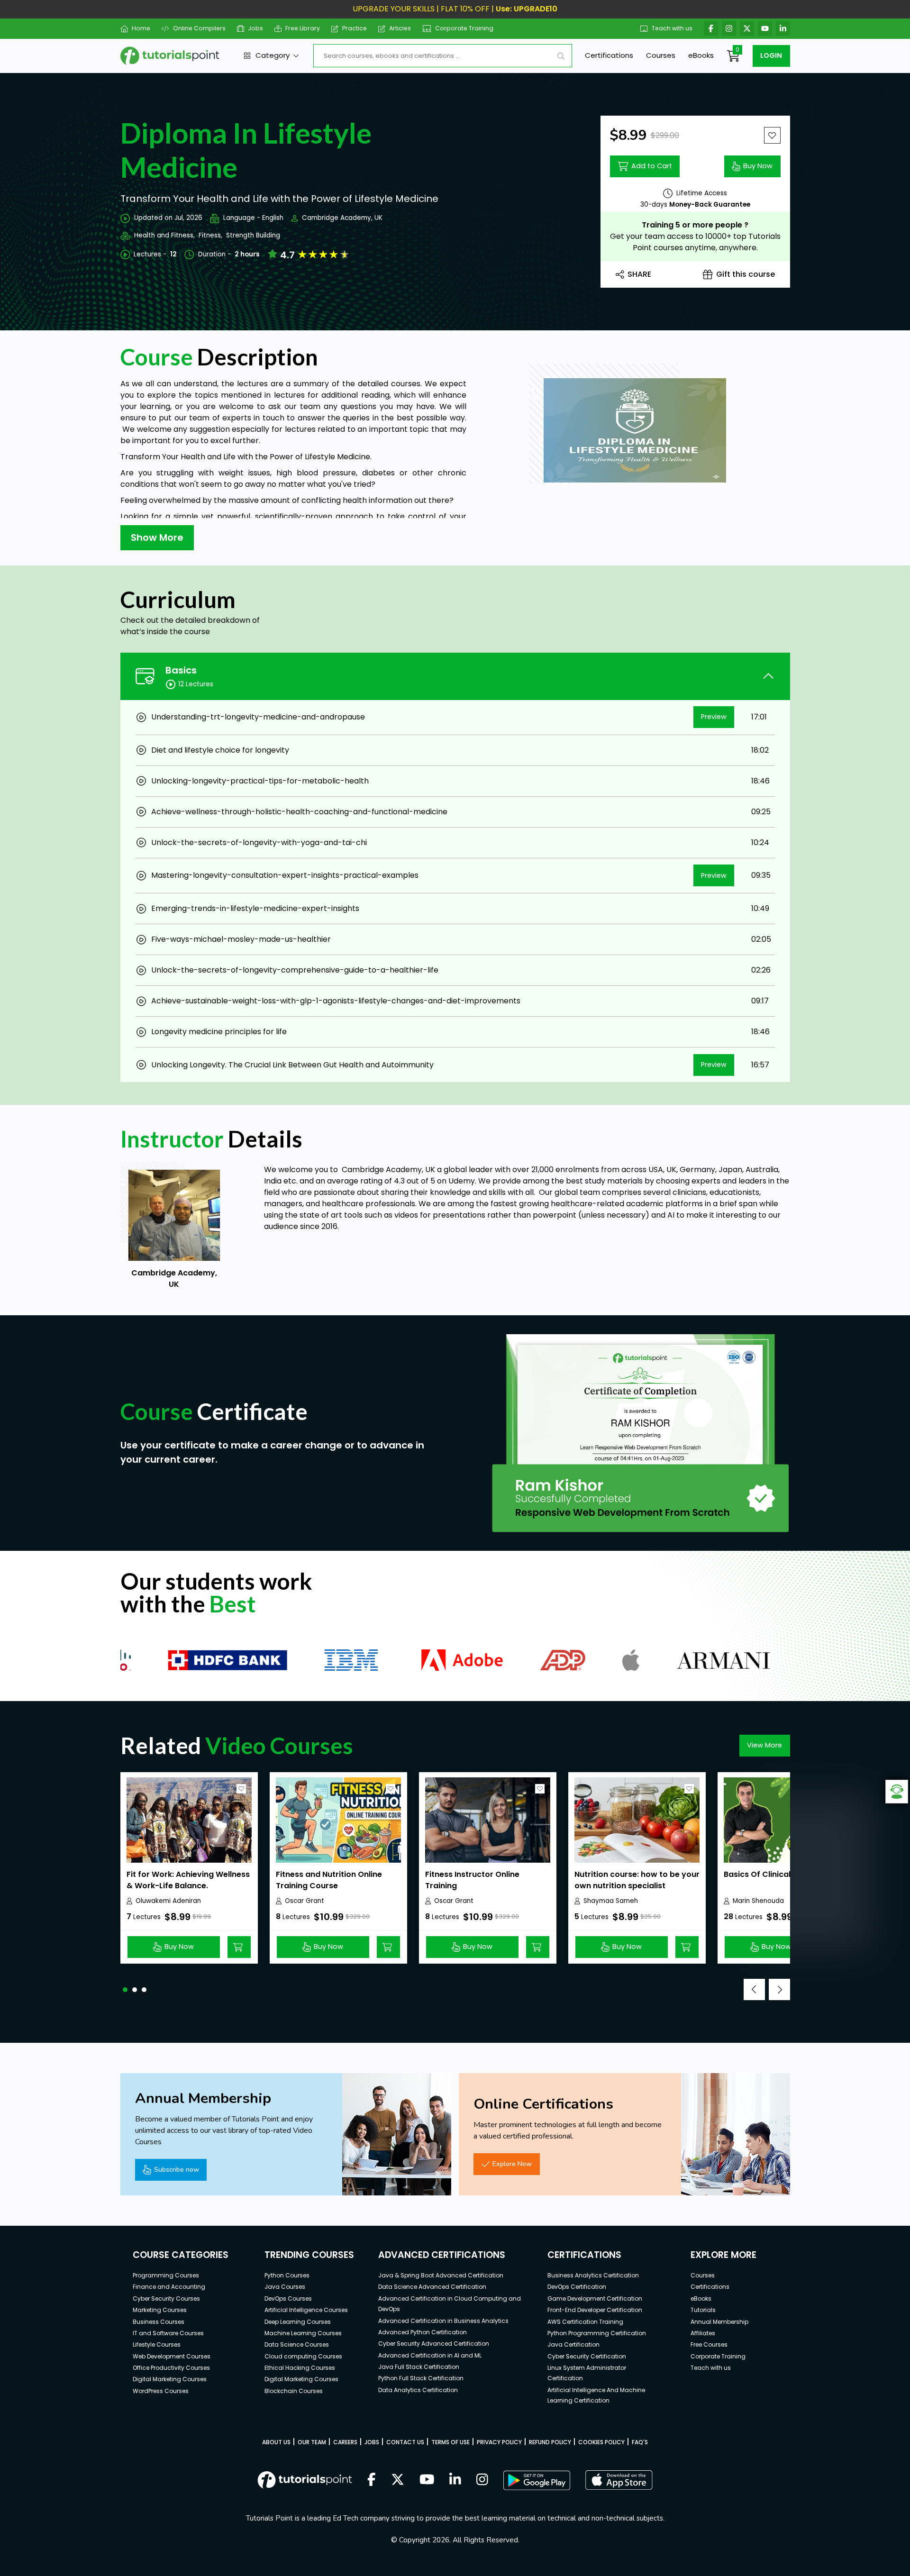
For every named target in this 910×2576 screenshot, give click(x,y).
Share (639, 274)
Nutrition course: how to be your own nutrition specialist (637, 1880)
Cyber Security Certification (587, 2356)
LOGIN (771, 55)
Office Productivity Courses (171, 2368)
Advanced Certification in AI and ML (430, 2355)
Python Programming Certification (597, 2333)
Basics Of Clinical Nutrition (775, 1874)
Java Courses (285, 2287)
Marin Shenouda (758, 1901)
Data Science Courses (297, 2344)
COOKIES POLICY (601, 2442)
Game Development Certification (595, 2298)
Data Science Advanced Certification (432, 2287)
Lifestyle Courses (157, 2344)
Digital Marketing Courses (170, 2379)
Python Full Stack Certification (421, 2378)
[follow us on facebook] (372, 2480)
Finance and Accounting (169, 2287)
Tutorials (703, 2310)
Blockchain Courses (294, 2391)
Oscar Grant (305, 1901)
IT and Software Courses (168, 2333)
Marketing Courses (160, 2310)
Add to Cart (652, 166)
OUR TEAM (312, 2442)
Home (141, 28)
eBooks (701, 55)
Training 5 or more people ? (695, 225)
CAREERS (345, 2442)
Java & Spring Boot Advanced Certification (441, 2275)
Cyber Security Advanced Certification (434, 2344)
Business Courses (159, 2322)
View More (764, 1745)
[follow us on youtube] (427, 2480)
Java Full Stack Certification (419, 2367)
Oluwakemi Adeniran (168, 1901)
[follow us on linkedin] (455, 2480)
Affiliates (703, 2333)
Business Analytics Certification (593, 2275)
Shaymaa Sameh (611, 1901)
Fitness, (210, 235)
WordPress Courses (161, 2391)
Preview (714, 717)
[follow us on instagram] (482, 2480)
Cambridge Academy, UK (342, 218)
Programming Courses (166, 2275)
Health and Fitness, (164, 235)
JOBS (372, 2442)
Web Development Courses (172, 2356)
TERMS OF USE (450, 2442)
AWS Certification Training (585, 2322)
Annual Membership (719, 2322)
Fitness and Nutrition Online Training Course (329, 1880)
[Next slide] (779, 1989)
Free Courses (709, 2344)
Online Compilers (199, 28)
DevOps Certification (577, 2287)
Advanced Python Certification (423, 2332)
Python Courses (287, 2275)
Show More (157, 537)
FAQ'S (640, 2442)
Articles (400, 28)
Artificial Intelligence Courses (306, 2310)
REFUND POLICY (550, 2442)
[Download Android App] (537, 2480)
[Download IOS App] (619, 2480)
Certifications (609, 55)
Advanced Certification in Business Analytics (443, 2321)
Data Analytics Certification (418, 2390)
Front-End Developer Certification (595, 2310)
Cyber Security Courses (166, 2298)
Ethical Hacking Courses (300, 2368)
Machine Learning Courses (303, 2333)
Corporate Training (464, 28)
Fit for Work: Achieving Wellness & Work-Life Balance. (188, 1880)
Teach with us (672, 28)
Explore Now (512, 2164)
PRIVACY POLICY (499, 2442)
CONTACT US (405, 2442)
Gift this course (746, 274)
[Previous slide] (754, 1989)
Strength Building (253, 235)
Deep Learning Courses (298, 2322)
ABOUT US (276, 2442)
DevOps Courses (288, 2298)
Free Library (303, 28)
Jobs (255, 28)
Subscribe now (177, 2169)
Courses (661, 55)
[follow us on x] (398, 2480)
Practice (355, 28)
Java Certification (573, 2344)
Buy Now (758, 166)
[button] (125, 1990)
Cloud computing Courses (303, 2356)
